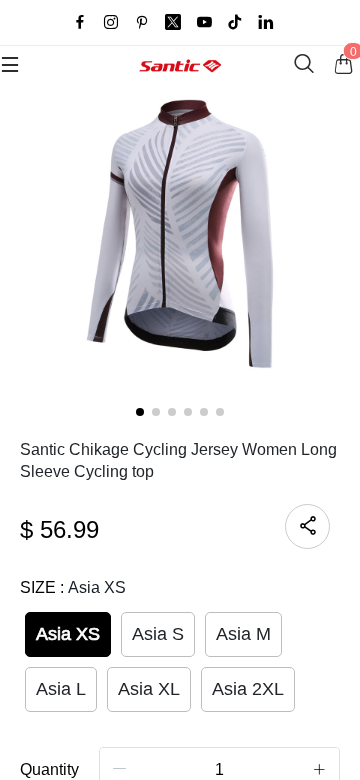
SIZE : (73, 587)
